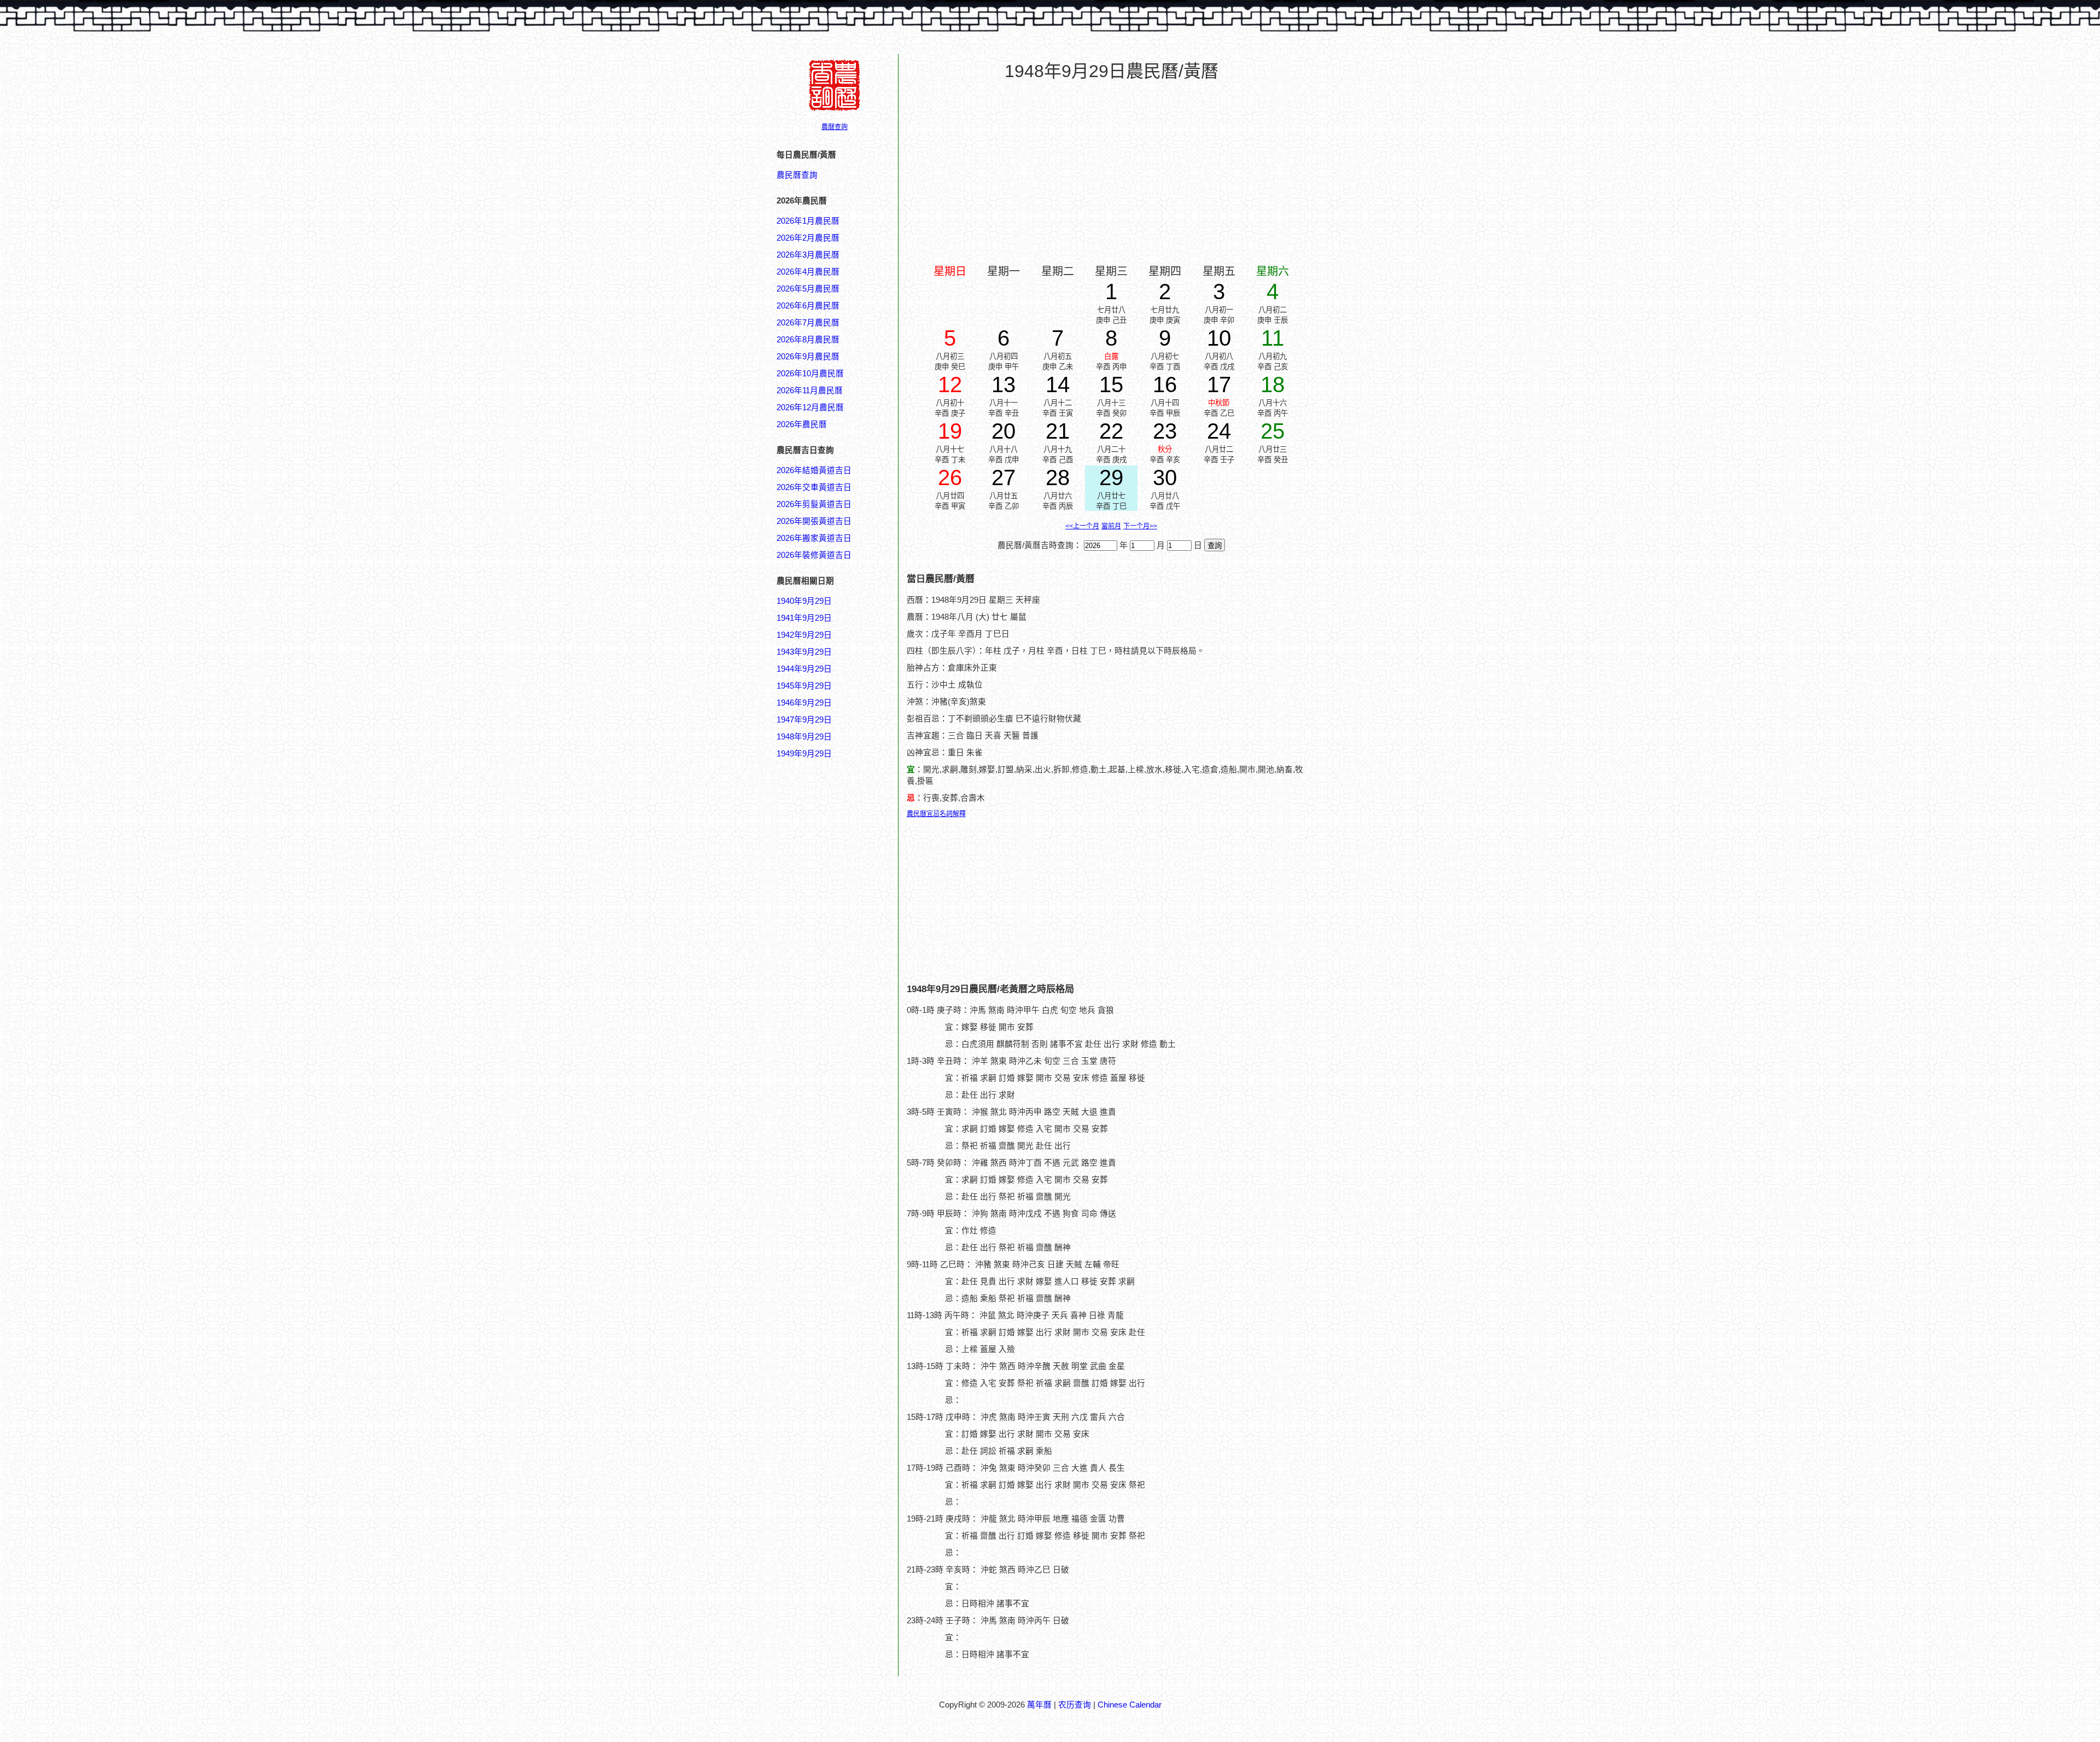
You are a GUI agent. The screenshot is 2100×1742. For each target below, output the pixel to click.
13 (1004, 384)
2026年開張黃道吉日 (814, 521)
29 (1111, 477)
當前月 (1111, 526)
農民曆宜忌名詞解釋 (936, 814)
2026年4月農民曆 (808, 272)
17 (1219, 384)
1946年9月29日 (804, 703)
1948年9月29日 (804, 737)
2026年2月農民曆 (808, 238)
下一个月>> (1140, 526)
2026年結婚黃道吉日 (814, 470)
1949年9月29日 (804, 754)
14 (1058, 384)
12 (950, 384)
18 (1273, 384)
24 (1219, 431)
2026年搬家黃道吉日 (814, 538)
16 (1165, 384)
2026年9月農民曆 (808, 357)
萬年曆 (1039, 1705)
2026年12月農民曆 (810, 407)
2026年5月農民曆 (808, 289)
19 (950, 431)
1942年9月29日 (804, 635)
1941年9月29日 (804, 618)
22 (1111, 431)
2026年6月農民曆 (808, 306)
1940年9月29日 (804, 601)
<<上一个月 (1082, 526)
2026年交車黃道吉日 (814, 487)
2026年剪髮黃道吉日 (814, 504)
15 (1111, 384)
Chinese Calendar (1130, 1705)
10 (1219, 338)
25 (1273, 431)
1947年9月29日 (804, 720)
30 (1165, 477)
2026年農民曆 (802, 424)
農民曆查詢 (797, 175)
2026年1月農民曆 (808, 221)
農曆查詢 (835, 127)
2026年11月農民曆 (810, 391)
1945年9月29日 (804, 686)
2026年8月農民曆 (808, 340)
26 (950, 477)
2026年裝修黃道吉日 (814, 555)
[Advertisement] (820, 1284)
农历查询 (1075, 1705)
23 (1165, 431)
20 (1004, 431)
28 (1058, 477)
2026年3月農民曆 (808, 255)
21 (1058, 431)
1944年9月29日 (804, 669)
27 (1004, 477)
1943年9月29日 (804, 652)
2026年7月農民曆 (808, 323)
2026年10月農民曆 (810, 374)
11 (1273, 338)
